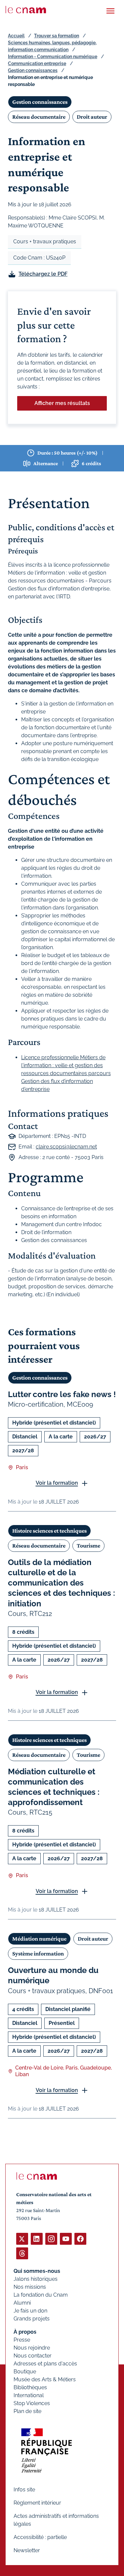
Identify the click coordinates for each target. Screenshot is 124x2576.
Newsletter (27, 2550)
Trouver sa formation (57, 36)
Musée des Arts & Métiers (45, 2379)
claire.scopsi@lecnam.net (66, 1147)
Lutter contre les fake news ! (62, 1394)
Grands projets (32, 2319)
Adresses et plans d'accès (45, 2364)
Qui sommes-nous (37, 2271)
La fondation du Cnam (41, 2295)
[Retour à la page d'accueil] (26, 10)
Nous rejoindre (32, 2348)
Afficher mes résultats (62, 403)
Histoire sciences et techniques (49, 1531)
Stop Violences (32, 2403)
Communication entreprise (37, 63)
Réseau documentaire (39, 117)
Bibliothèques (30, 2387)
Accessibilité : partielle (40, 2537)
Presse (22, 2340)
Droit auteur (92, 117)
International (29, 2395)
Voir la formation (57, 1483)
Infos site (24, 2490)
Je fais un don (30, 2311)
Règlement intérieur (37, 2503)
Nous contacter (33, 2356)
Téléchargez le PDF (43, 274)
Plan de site (27, 2411)
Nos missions (30, 2287)
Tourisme (88, 1546)
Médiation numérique (39, 1939)
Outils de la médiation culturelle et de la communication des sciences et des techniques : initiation (62, 1583)
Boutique (25, 2372)
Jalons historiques (36, 2279)
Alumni (22, 2303)
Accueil (16, 36)
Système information (38, 1953)
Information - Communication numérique (53, 57)
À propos (25, 2332)
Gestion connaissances (33, 70)
